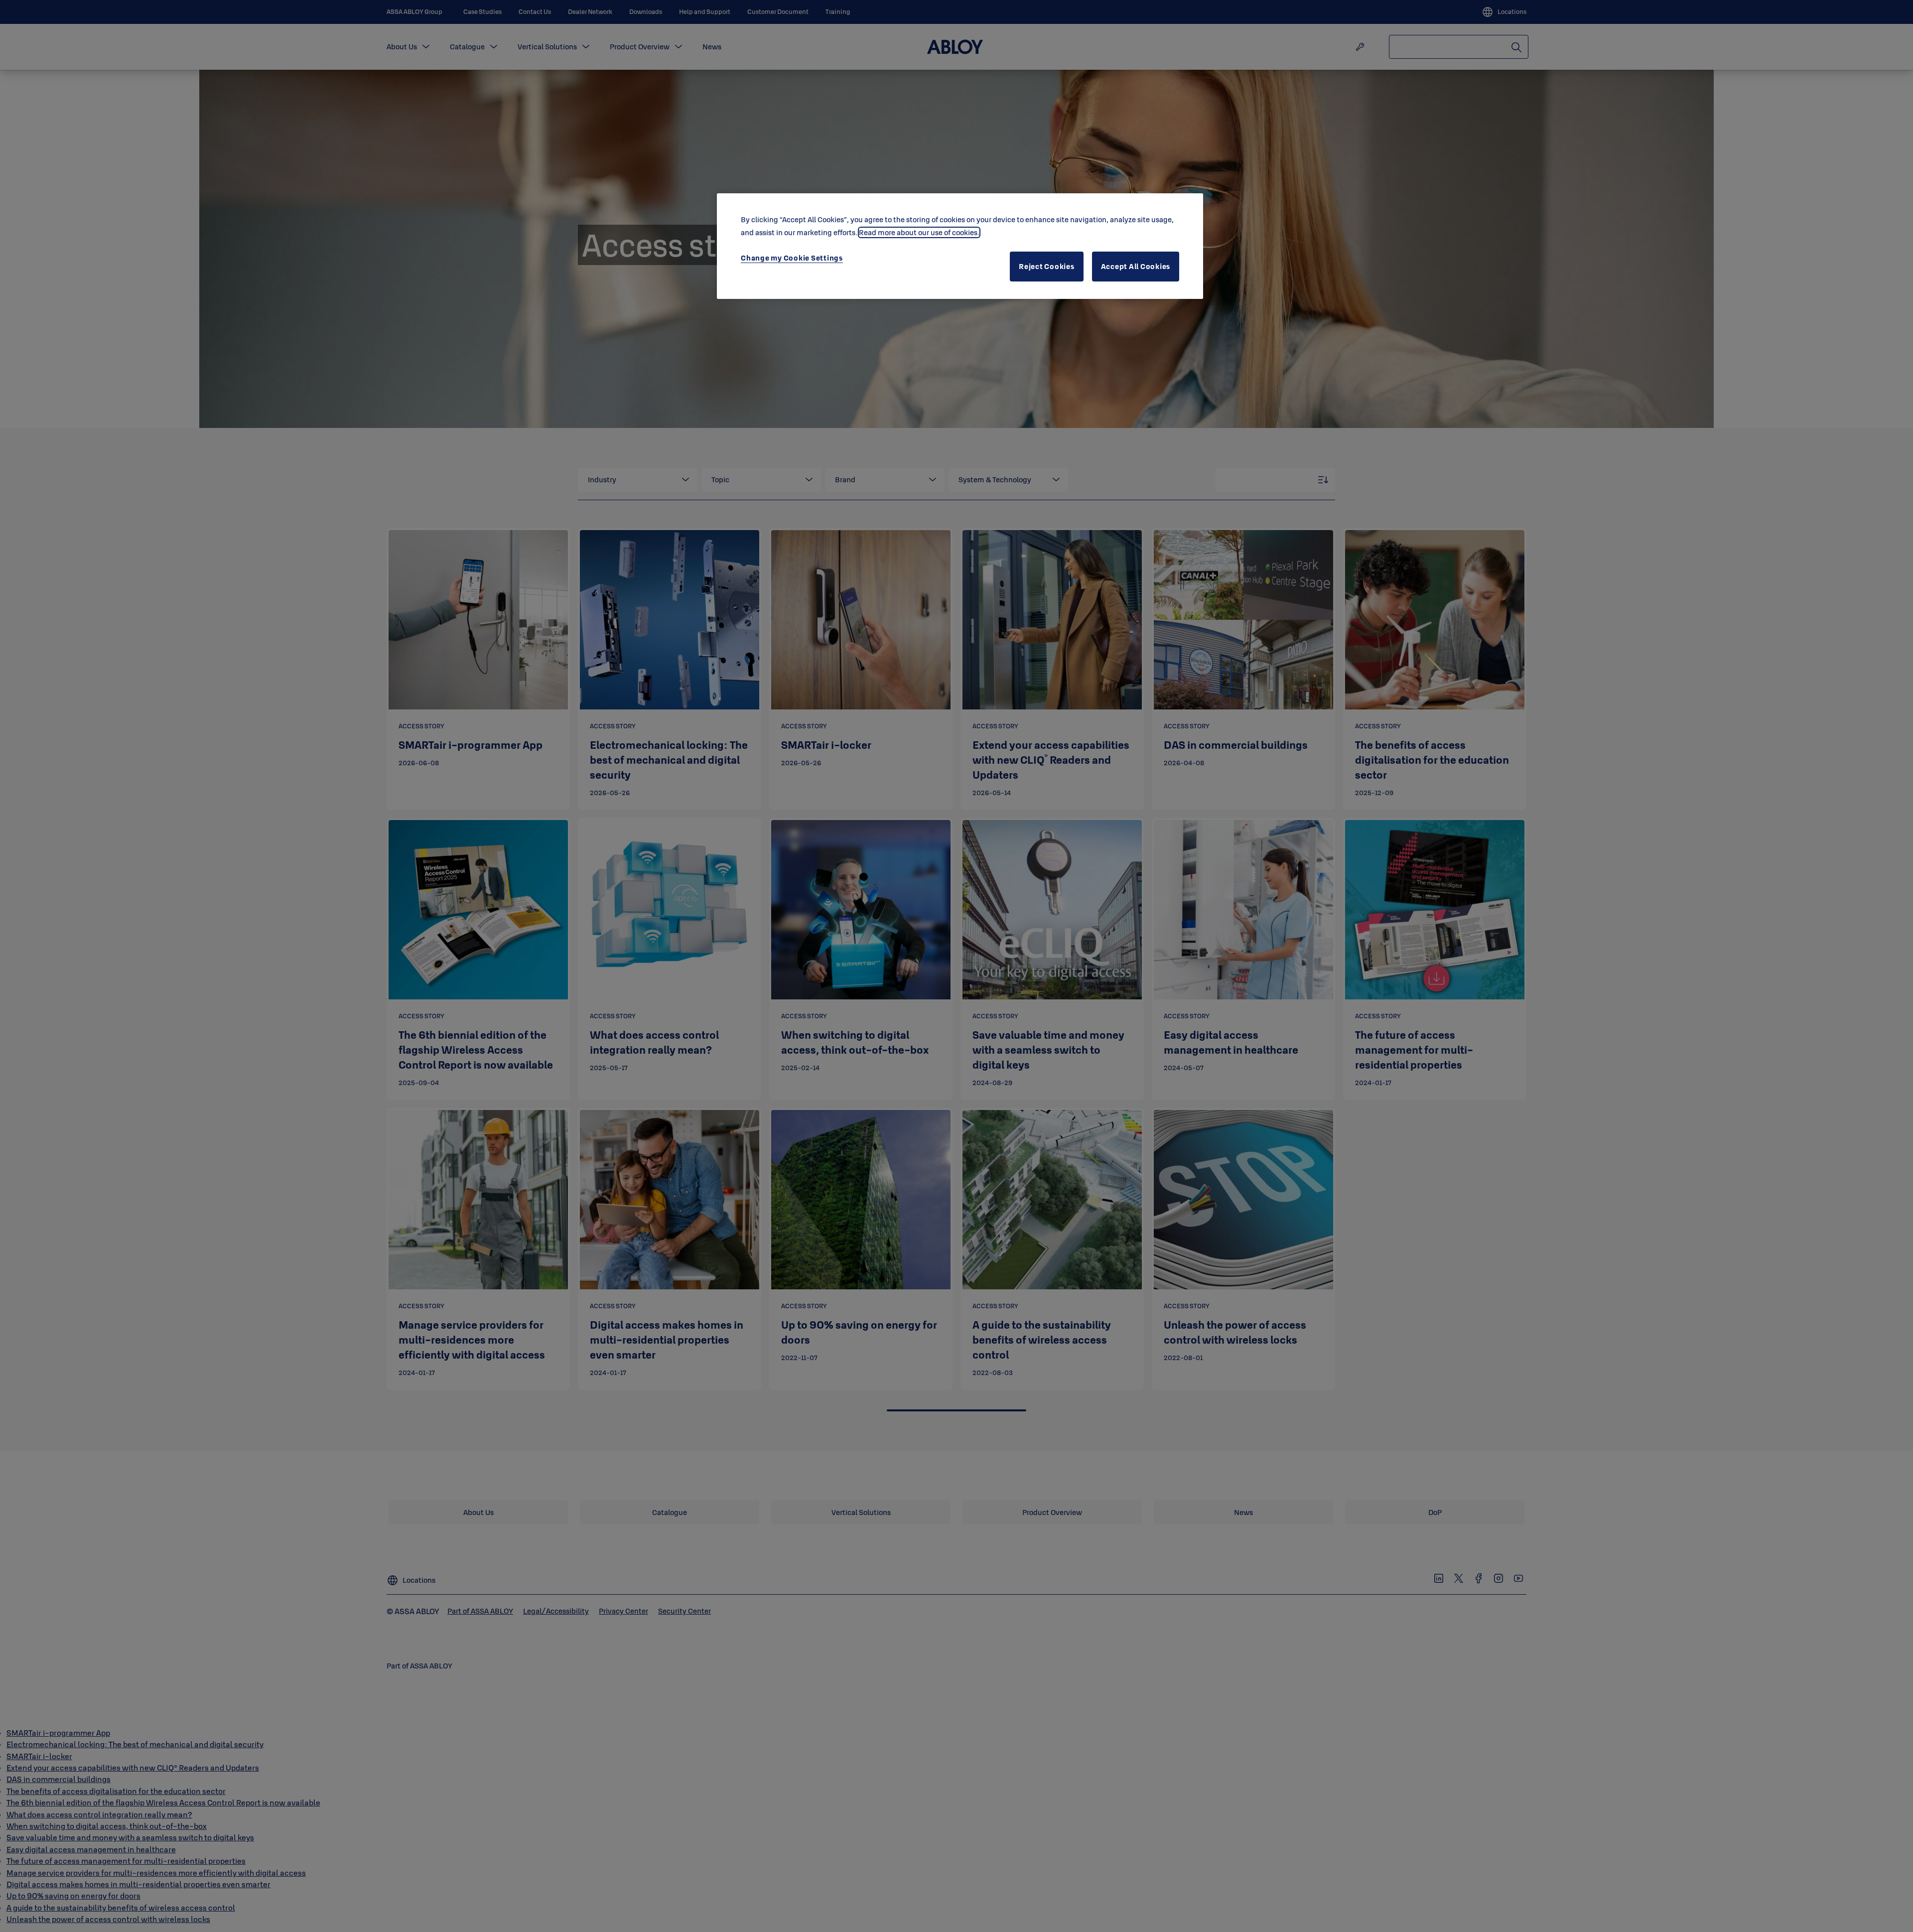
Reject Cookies (1047, 266)
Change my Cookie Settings (792, 258)
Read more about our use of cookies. (919, 232)
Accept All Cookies (1136, 266)
